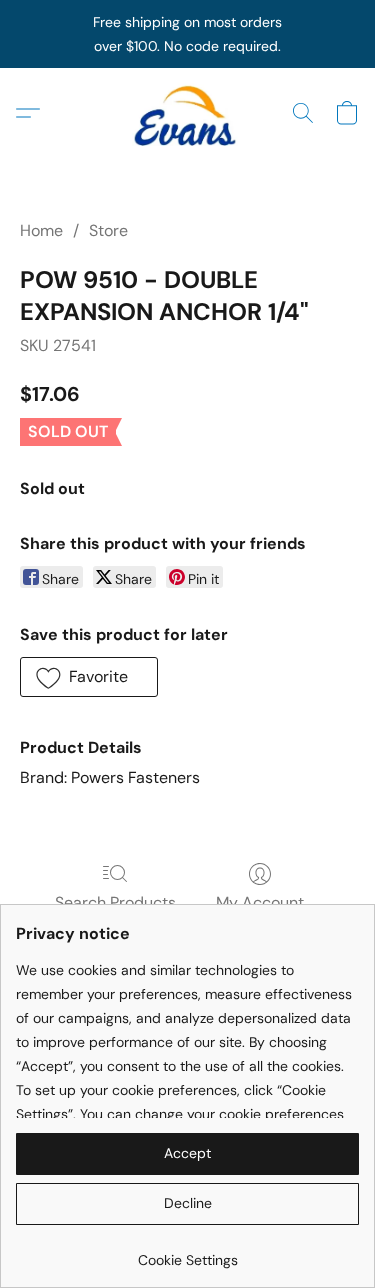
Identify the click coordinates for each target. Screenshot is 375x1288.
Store (108, 230)
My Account (260, 902)
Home (41, 230)
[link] (187, 1252)
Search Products (115, 902)
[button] (188, 113)
